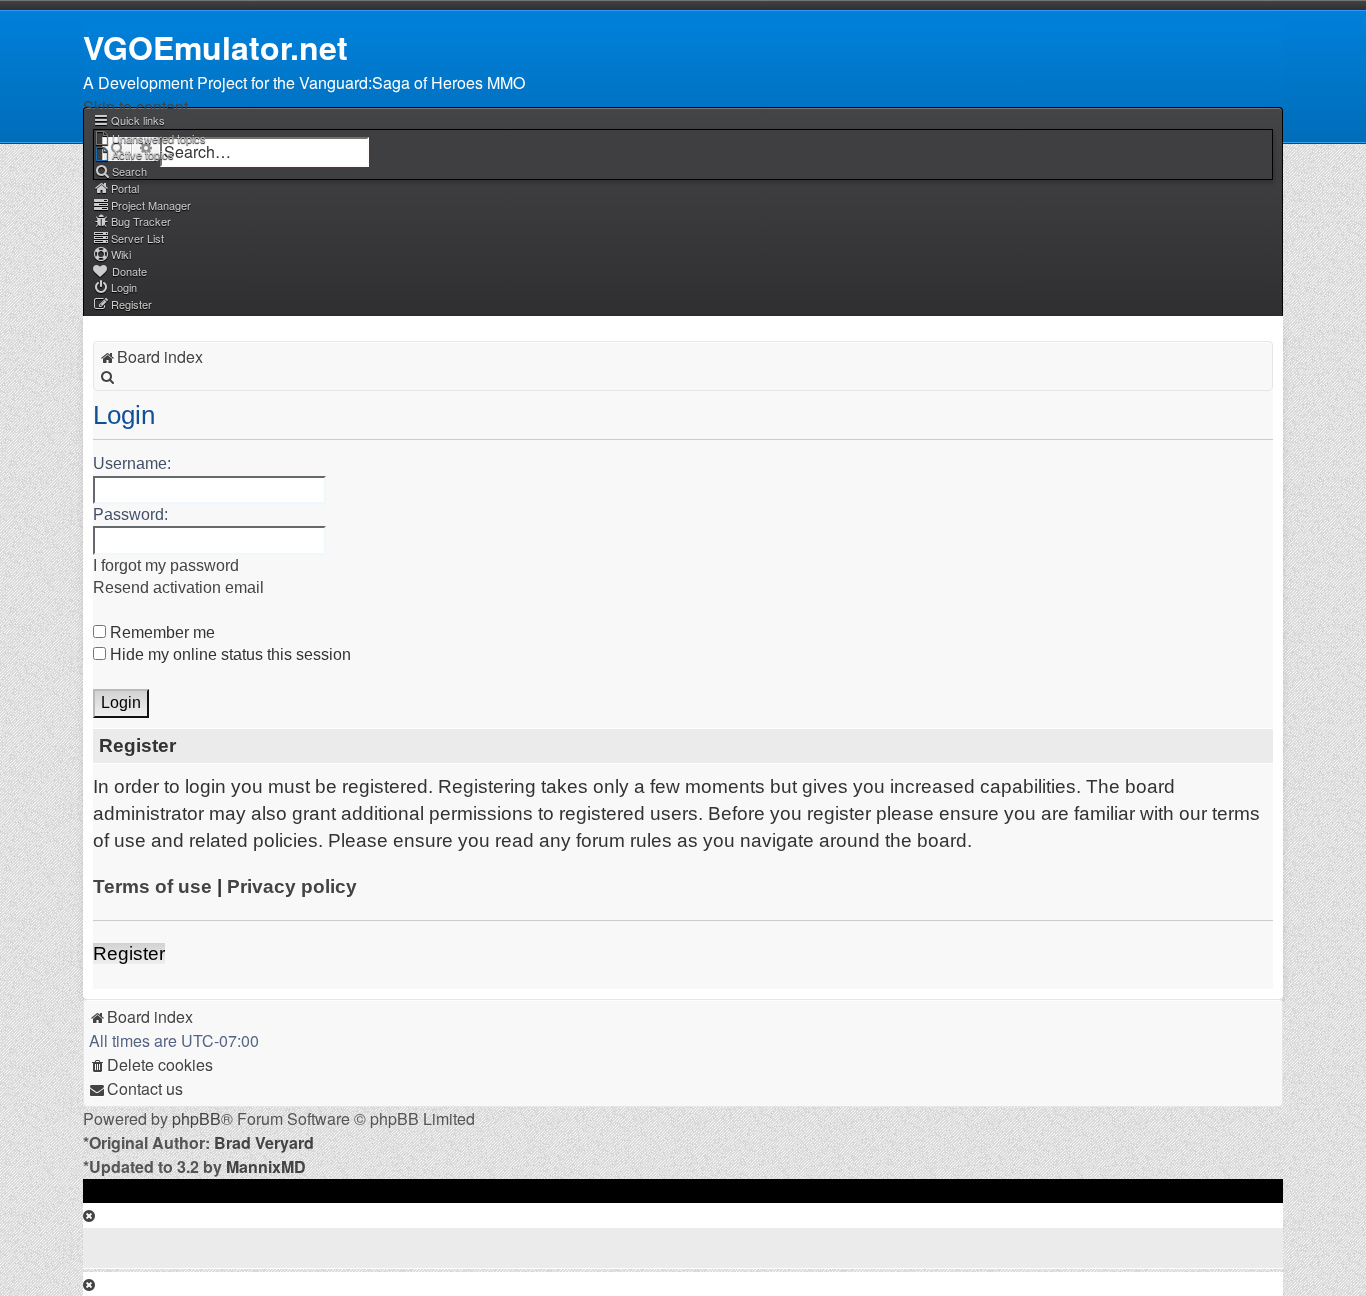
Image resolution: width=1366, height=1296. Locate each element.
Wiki (121, 254)
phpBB (196, 1118)
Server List (137, 238)
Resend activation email (178, 587)
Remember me (160, 632)
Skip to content (135, 106)
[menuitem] (150, 138)
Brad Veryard (264, 1142)
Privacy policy (292, 886)
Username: (132, 463)
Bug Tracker (141, 221)
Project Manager (151, 205)
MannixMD (266, 1166)
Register (129, 953)
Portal (125, 188)
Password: (130, 514)
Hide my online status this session (228, 654)
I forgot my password (166, 565)
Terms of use (152, 886)
